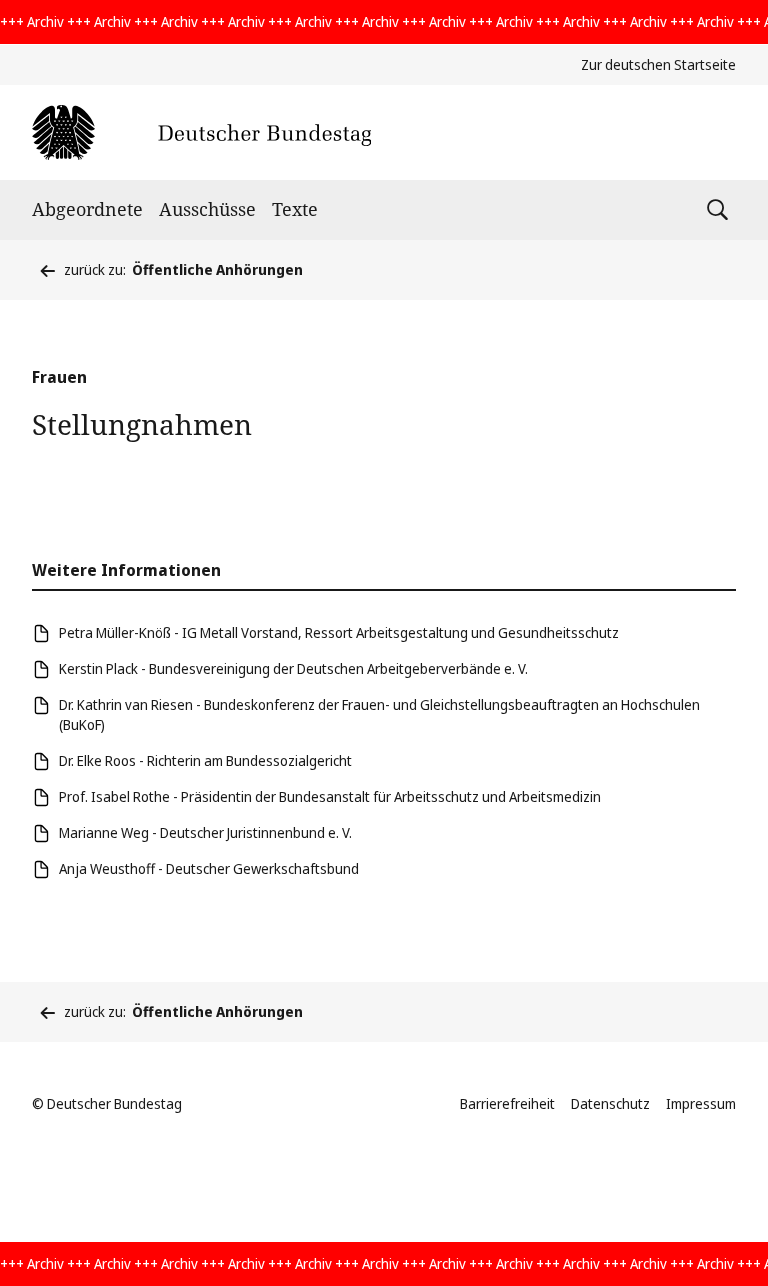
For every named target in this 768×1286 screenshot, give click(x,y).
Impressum (701, 1103)
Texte (295, 209)
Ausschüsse (207, 209)
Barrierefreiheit (507, 1103)
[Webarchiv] (201, 132)
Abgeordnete (87, 209)
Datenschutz (610, 1103)
